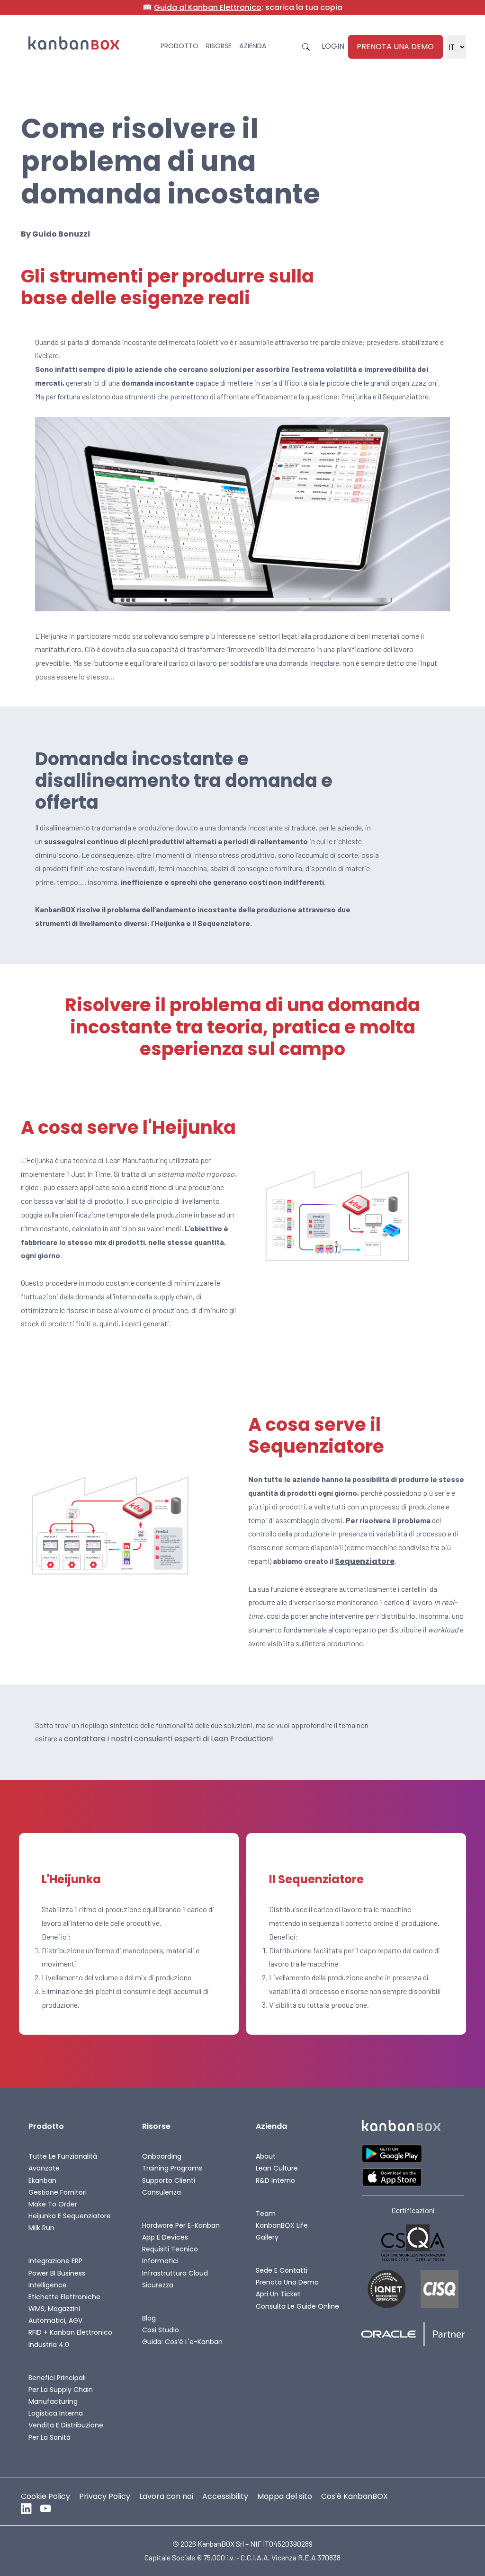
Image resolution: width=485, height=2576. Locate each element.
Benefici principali (57, 2378)
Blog (149, 2318)
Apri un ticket (278, 2294)
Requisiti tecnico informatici (170, 2255)
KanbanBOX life (282, 2225)
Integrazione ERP (55, 2261)
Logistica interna (56, 2413)
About (266, 2156)
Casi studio (161, 2330)
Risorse (219, 46)
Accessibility (225, 2496)
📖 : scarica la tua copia (242, 8)
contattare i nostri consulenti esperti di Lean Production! (169, 1739)
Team (266, 2214)
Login (333, 46)
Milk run (41, 2228)
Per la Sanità (49, 2437)
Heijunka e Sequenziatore (70, 2216)
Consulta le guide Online (297, 2306)
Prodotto (180, 46)
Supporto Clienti (169, 2180)
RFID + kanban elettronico (70, 2332)
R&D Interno (275, 2180)
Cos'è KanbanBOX (355, 2496)
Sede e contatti (282, 2270)
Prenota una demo (395, 47)
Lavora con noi (166, 2496)
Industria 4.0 (49, 2345)
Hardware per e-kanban (181, 2225)
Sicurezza (158, 2285)
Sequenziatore (365, 1561)
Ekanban (42, 2180)
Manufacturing (53, 2401)
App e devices (165, 2237)
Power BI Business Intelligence (57, 2279)
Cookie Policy (45, 2496)
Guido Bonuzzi (61, 234)
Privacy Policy (105, 2496)
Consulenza (162, 2192)
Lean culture (277, 2168)
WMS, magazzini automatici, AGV (55, 2315)
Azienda (253, 46)
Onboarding (162, 2156)
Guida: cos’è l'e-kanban (182, 2342)
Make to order (53, 2204)
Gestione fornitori (58, 2192)
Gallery (267, 2237)
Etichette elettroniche (64, 2297)
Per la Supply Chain (61, 2390)
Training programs (172, 2168)
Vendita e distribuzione (66, 2425)
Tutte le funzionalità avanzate (63, 2162)
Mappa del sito (285, 2496)
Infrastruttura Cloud (175, 2273)
